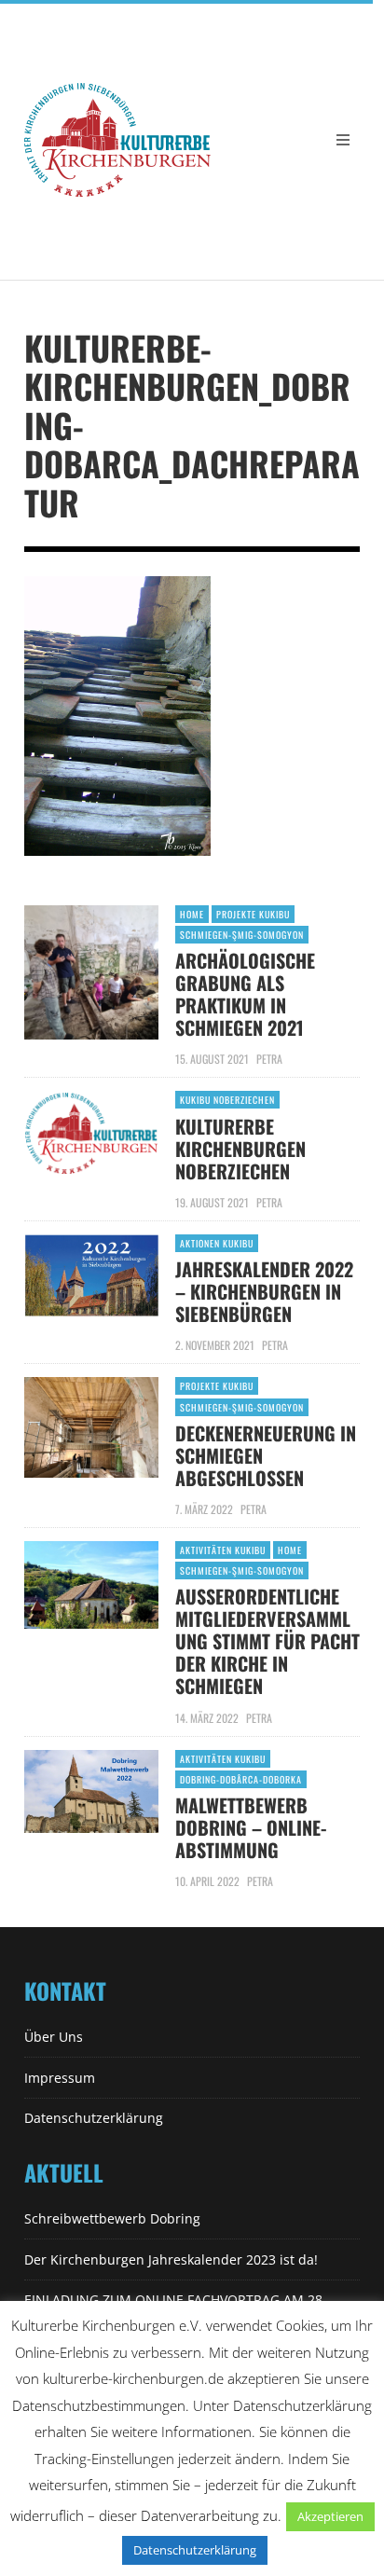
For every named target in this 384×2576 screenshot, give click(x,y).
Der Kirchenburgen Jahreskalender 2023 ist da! (171, 2259)
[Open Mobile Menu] (343, 140)
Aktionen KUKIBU (217, 1243)
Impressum (60, 2078)
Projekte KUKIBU (253, 914)
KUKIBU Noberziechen (227, 1100)
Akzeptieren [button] (330, 2516)
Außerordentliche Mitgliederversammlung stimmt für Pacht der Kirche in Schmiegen (267, 1641)
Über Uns (54, 2037)
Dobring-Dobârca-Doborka (241, 1779)
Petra (269, 1059)
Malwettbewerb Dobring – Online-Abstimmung (251, 1827)
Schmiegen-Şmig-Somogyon (242, 935)
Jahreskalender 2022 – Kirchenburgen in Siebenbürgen (264, 1291)
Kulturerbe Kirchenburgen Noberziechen (240, 1149)
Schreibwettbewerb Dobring (112, 2218)
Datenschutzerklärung (94, 2118)
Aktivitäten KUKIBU (223, 1550)
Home (192, 914)
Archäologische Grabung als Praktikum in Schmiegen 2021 (245, 994)
